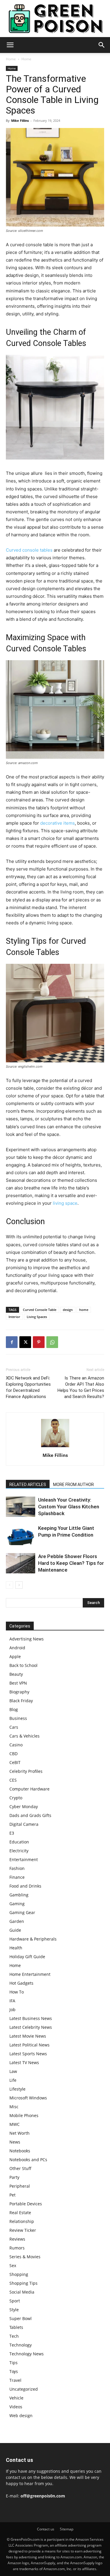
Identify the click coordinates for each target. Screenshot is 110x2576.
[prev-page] (10, 1585)
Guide (15, 1930)
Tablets (16, 2327)
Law (13, 2071)
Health (16, 1948)
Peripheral (20, 2186)
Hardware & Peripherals (33, 1939)
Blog (14, 1709)
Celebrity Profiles (26, 1771)
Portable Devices (26, 2204)
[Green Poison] (55, 19)
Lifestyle (17, 2089)
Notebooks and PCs (28, 2160)
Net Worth (20, 2133)
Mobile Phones (24, 2115)
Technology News (27, 2354)
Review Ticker (23, 2230)
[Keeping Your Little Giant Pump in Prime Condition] (21, 1535)
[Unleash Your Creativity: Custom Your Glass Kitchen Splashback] (21, 1507)
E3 (12, 1833)
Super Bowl (21, 2318)
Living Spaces (37, 1317)
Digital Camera (24, 1824)
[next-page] (19, 1585)
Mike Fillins (20, 120)
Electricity (19, 1851)
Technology (21, 2345)
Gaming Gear (22, 1912)
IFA (12, 2001)
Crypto (16, 1798)
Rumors (17, 2248)
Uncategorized (24, 2389)
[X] (25, 1342)
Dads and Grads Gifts (30, 1815)
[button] (10, 45)
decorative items (57, 823)
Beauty (16, 1674)
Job (12, 2010)
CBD (13, 1754)
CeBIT (15, 1762)
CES (13, 1780)
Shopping (19, 2274)
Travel (15, 2380)
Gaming (17, 1904)
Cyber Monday (24, 1807)
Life (13, 2080)
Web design (21, 2416)
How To (17, 1992)
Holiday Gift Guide (27, 1957)
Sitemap (67, 2529)
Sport (15, 2301)
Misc (14, 2107)
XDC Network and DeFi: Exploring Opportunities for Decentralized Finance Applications (28, 1387)
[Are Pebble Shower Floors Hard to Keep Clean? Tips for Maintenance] (21, 1563)
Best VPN (18, 1683)
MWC (15, 2124)
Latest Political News (29, 2045)
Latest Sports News (28, 2054)
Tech (14, 2336)
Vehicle (16, 2398)
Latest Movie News (28, 2036)
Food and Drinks (25, 1886)
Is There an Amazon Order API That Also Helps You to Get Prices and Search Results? (81, 1387)
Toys (14, 2371)
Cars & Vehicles (24, 1736)
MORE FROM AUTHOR (73, 1485)
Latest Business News (31, 2018)
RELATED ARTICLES (28, 1485)
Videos (16, 2407)
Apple (15, 1656)
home (84, 1310)
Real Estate (20, 2213)
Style (14, 2310)
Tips (13, 2363)
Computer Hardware (29, 1789)
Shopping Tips (23, 2283)
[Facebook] (12, 1342)
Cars (14, 1727)
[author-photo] (55, 1447)
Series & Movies (25, 2257)
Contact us (46, 2529)
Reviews (17, 2239)
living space (65, 1203)
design (68, 1310)
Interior (14, 1317)
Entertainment (24, 1859)
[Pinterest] (39, 1342)
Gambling (19, 1895)
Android (17, 1648)
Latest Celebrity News (31, 2027)
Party (14, 2177)
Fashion (17, 1868)
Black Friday (21, 1701)
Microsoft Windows (28, 2098)
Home (11, 59)
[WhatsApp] (52, 1342)
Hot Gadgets (21, 1983)
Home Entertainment (30, 1974)
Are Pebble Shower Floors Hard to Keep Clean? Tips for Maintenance (71, 1563)
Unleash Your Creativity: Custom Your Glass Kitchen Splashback (69, 1507)
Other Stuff (20, 2168)
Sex (13, 2265)
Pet (12, 2195)
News (15, 2142)
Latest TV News (24, 2062)
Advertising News (27, 1639)
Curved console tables (29, 550)
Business (18, 1718)
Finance (17, 1877)
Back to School (23, 1665)
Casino (16, 1745)
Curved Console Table (40, 1310)
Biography (19, 1692)
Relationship (22, 2221)
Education (19, 1842)
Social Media (22, 2292)
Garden (17, 1921)
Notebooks (20, 2151)
